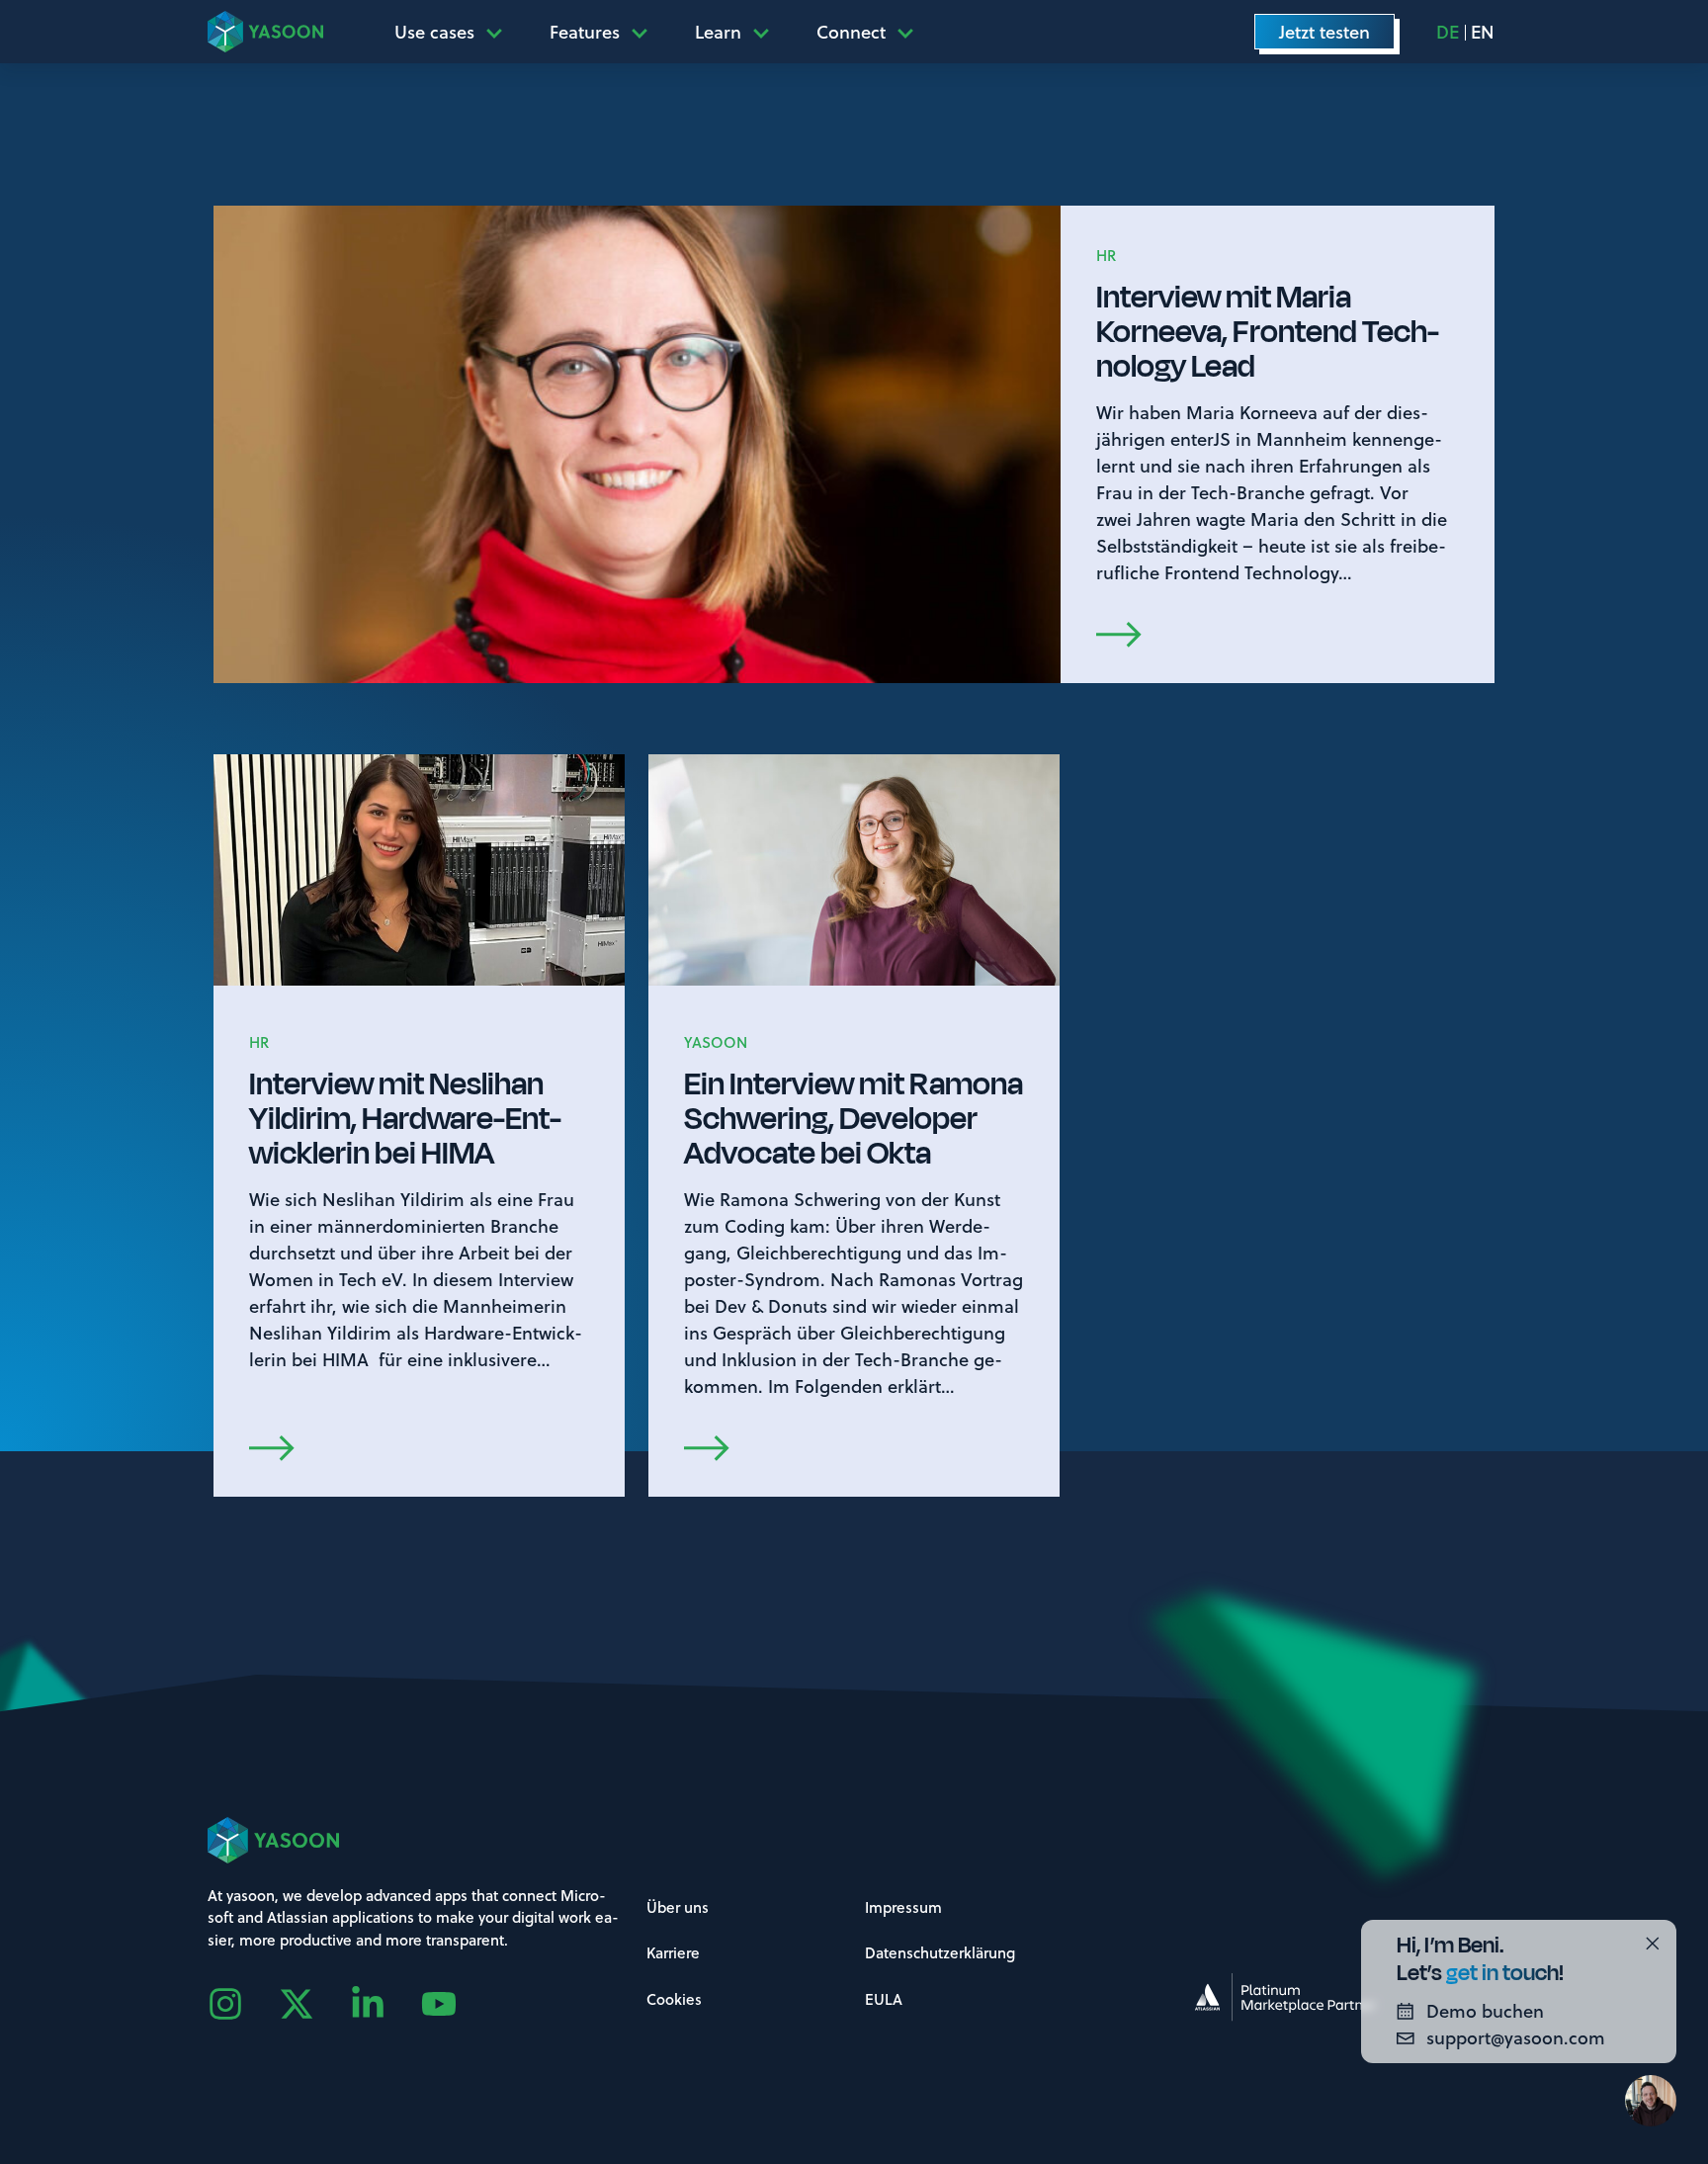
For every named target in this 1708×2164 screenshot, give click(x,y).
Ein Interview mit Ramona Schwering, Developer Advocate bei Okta (854, 1119)
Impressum (903, 1907)
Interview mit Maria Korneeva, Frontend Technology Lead (1268, 332)
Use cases (434, 32)
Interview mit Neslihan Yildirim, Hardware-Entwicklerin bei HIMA (405, 1119)
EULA (884, 1999)
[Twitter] (314, 2004)
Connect (851, 32)
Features (585, 32)
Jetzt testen (1324, 32)
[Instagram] (243, 2004)
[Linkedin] (385, 2004)
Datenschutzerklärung (940, 1952)
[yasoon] (265, 31)
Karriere (673, 1952)
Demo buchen (1485, 2011)
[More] (500, 32)
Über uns (678, 1907)
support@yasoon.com (1516, 2037)
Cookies (674, 1999)
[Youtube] (457, 2004)
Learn (718, 32)
